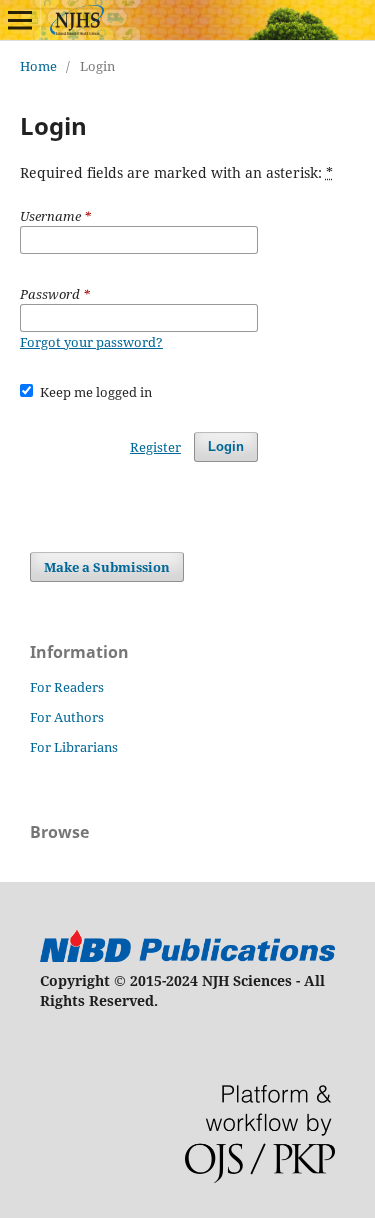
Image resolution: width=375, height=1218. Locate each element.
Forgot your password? (91, 342)
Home (38, 66)
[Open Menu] (20, 20)
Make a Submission (107, 567)
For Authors (67, 717)
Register (155, 447)
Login (226, 446)
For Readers (67, 687)
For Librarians (74, 747)
